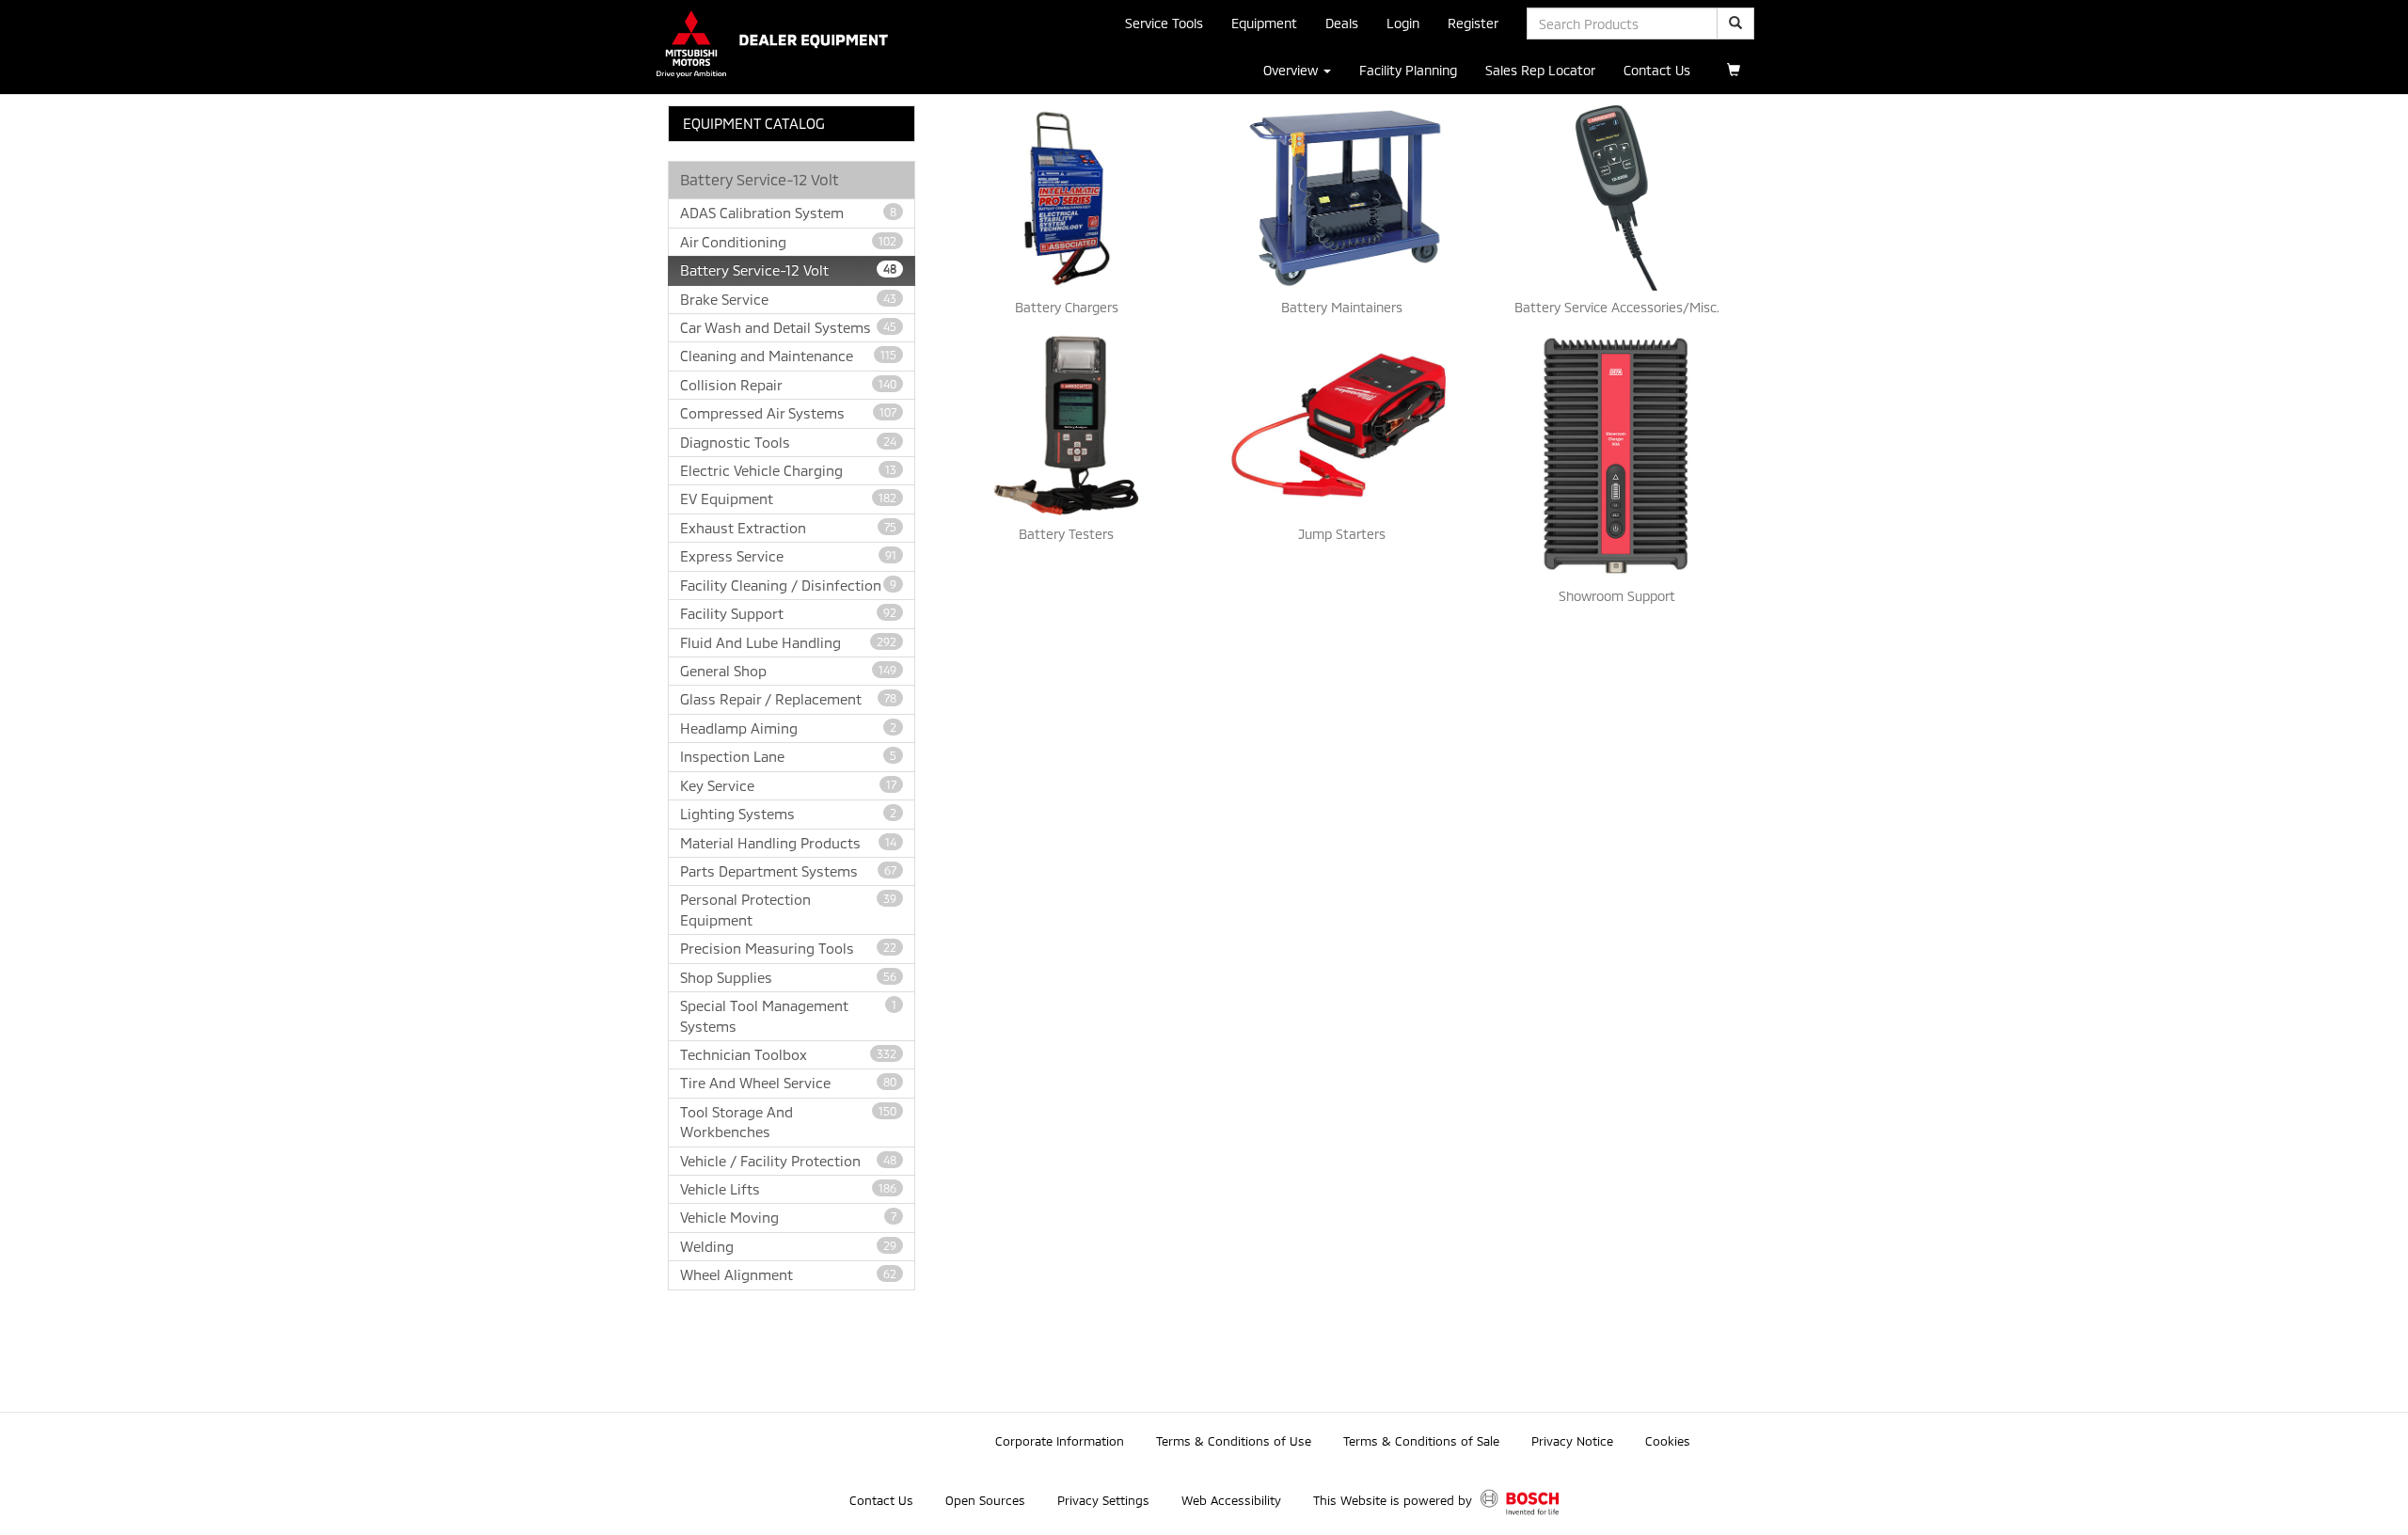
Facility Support (788, 613)
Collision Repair (788, 385)
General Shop (788, 671)
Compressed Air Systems (788, 413)
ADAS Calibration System (788, 213)
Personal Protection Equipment (788, 909)
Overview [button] (1292, 70)
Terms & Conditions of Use (1234, 1441)
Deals (1342, 23)
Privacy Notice (1572, 1441)
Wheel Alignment (788, 1274)
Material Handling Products (788, 843)
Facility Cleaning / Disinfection (788, 585)
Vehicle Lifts (788, 1189)
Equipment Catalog (754, 123)
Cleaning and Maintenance (788, 356)
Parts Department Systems (788, 871)
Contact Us (1657, 70)
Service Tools (1164, 23)
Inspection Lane (788, 756)
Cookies (1668, 1441)
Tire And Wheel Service (788, 1083)
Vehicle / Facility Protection (788, 1161)
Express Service (788, 556)
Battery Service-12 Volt (788, 270)
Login (1403, 23)
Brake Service (788, 299)
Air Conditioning (788, 242)
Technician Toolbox (788, 1054)
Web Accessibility (1231, 1500)
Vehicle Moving (788, 1217)
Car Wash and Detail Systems (788, 327)
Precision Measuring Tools (788, 948)
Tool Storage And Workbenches (788, 1122)
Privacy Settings (1103, 1500)
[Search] (1735, 24)
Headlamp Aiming (788, 728)
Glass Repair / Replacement (788, 699)
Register (1473, 23)
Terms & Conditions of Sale (1421, 1441)
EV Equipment (788, 498)
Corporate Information (1060, 1441)
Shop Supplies (788, 977)
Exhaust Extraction (788, 528)
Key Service (788, 785)
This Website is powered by (1394, 1500)
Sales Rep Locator (1540, 70)
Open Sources (985, 1500)
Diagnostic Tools (788, 442)
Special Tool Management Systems (788, 1015)
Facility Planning (1408, 70)
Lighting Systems (788, 814)
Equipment (1264, 23)
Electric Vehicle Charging (788, 470)
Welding (788, 1246)
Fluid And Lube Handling (788, 642)
